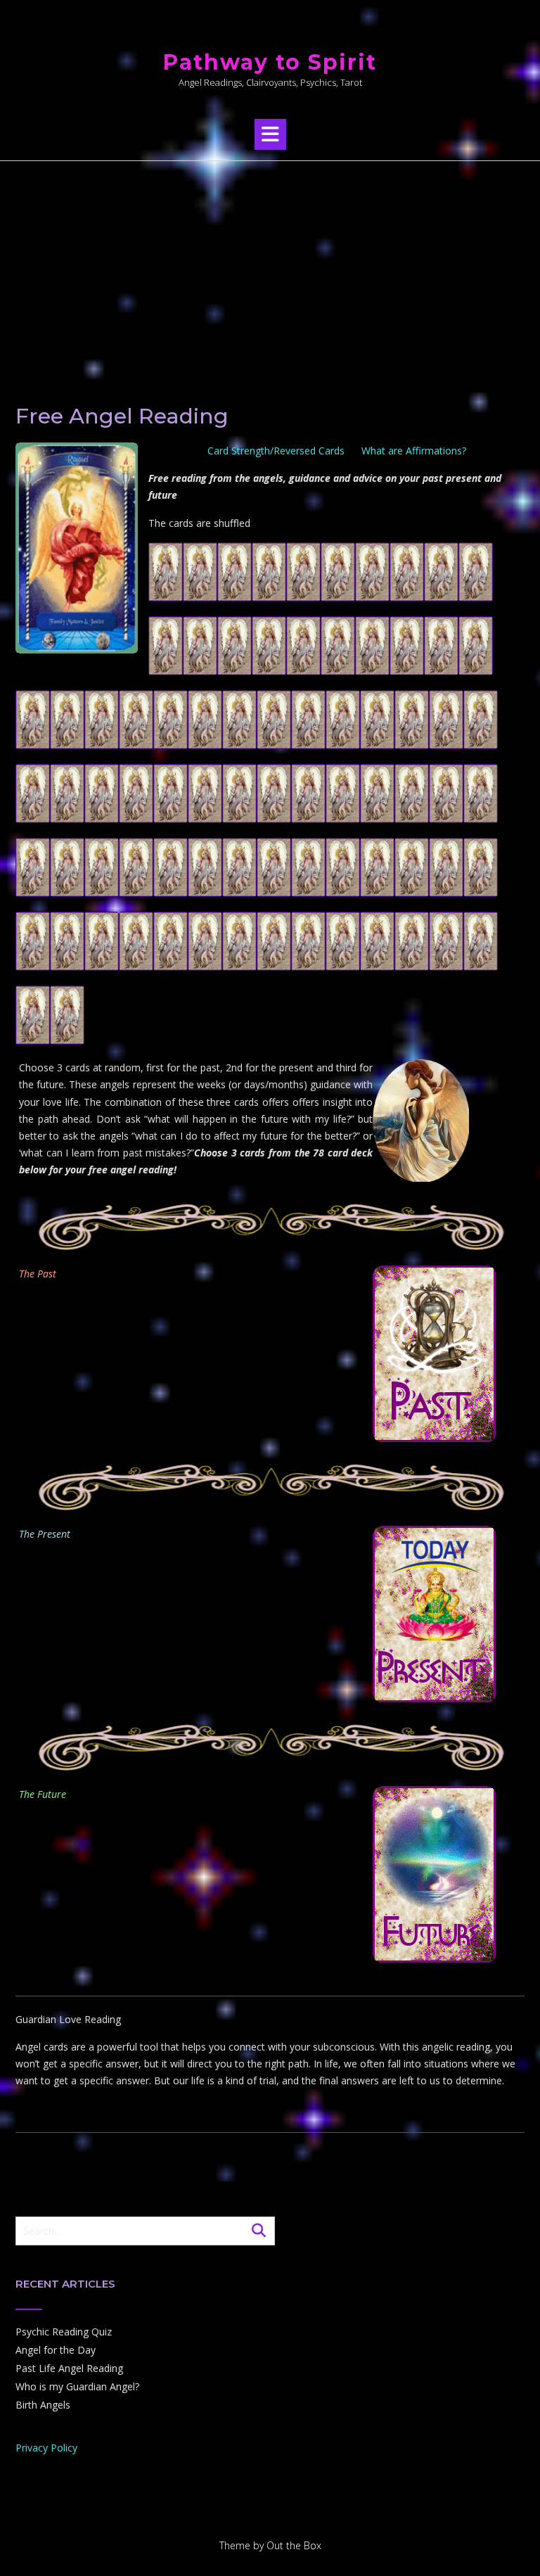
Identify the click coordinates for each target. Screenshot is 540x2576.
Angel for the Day (56, 2350)
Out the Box (294, 2545)
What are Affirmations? (414, 451)
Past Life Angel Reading (69, 2368)
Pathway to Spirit (270, 62)
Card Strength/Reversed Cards (276, 451)
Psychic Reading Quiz (64, 2332)
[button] (270, 134)
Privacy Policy (46, 2448)
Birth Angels (43, 2405)
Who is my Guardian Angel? (77, 2386)
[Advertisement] (270, 267)
